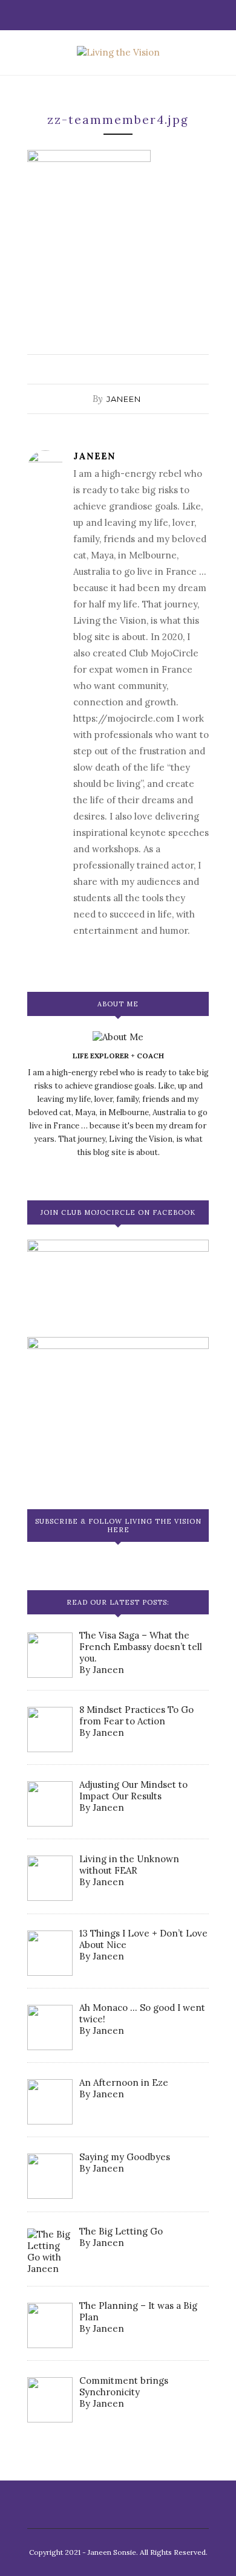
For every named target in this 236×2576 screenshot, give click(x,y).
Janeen (124, 399)
